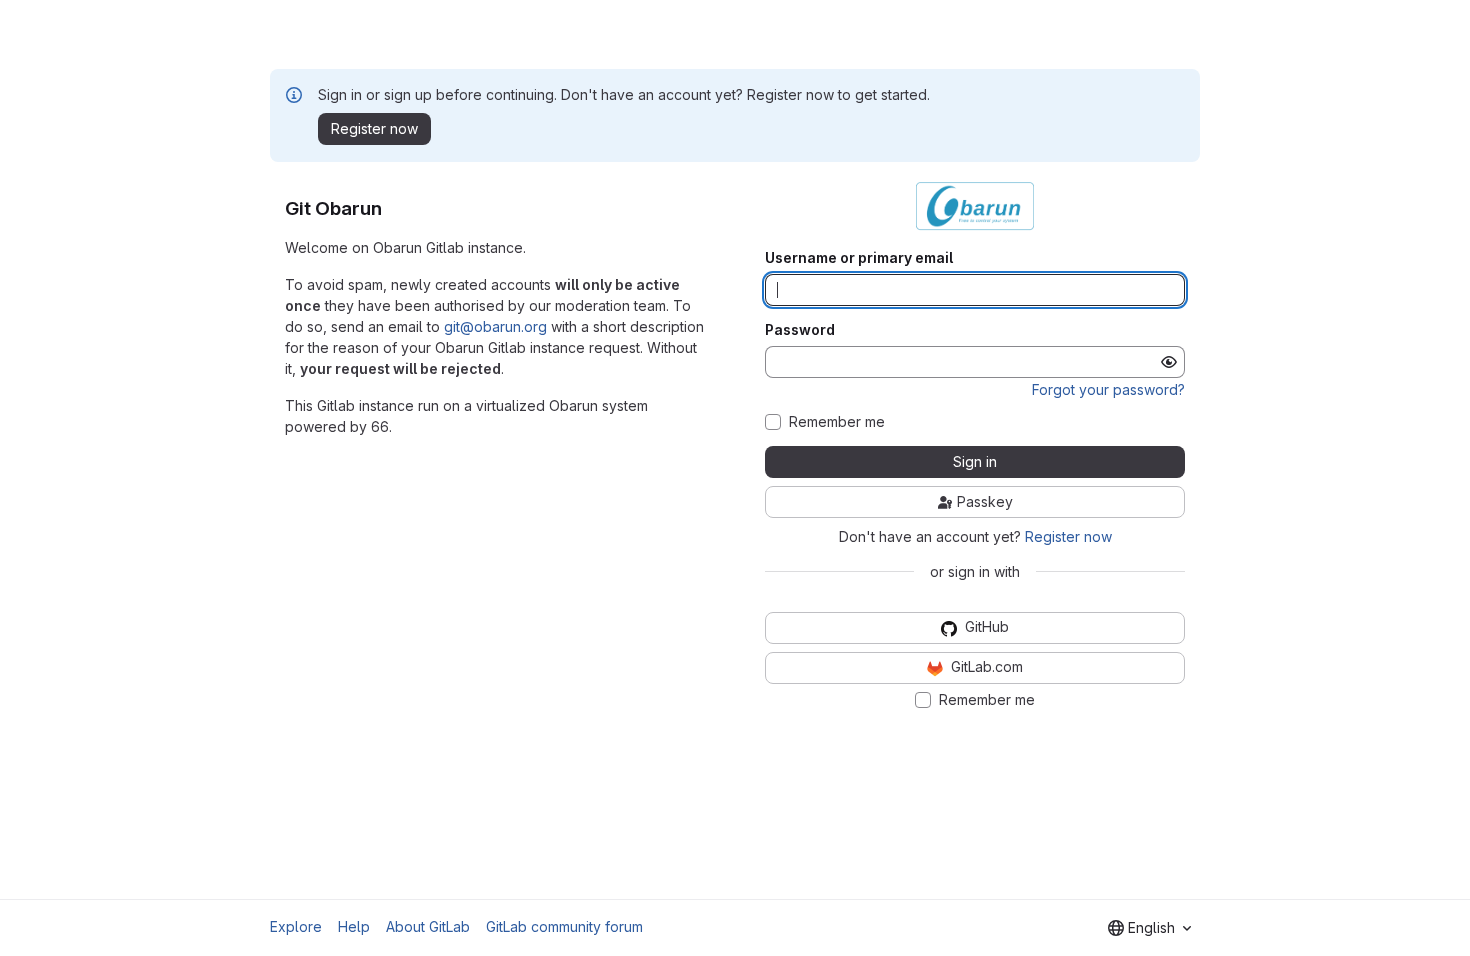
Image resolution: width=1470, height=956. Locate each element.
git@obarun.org (495, 326)
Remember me (837, 422)
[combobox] (1149, 928)
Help (354, 926)
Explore (296, 926)
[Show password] (1169, 362)
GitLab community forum (564, 926)
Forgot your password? (1108, 389)
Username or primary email (859, 258)
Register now (1068, 536)
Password (800, 330)
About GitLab (428, 926)
